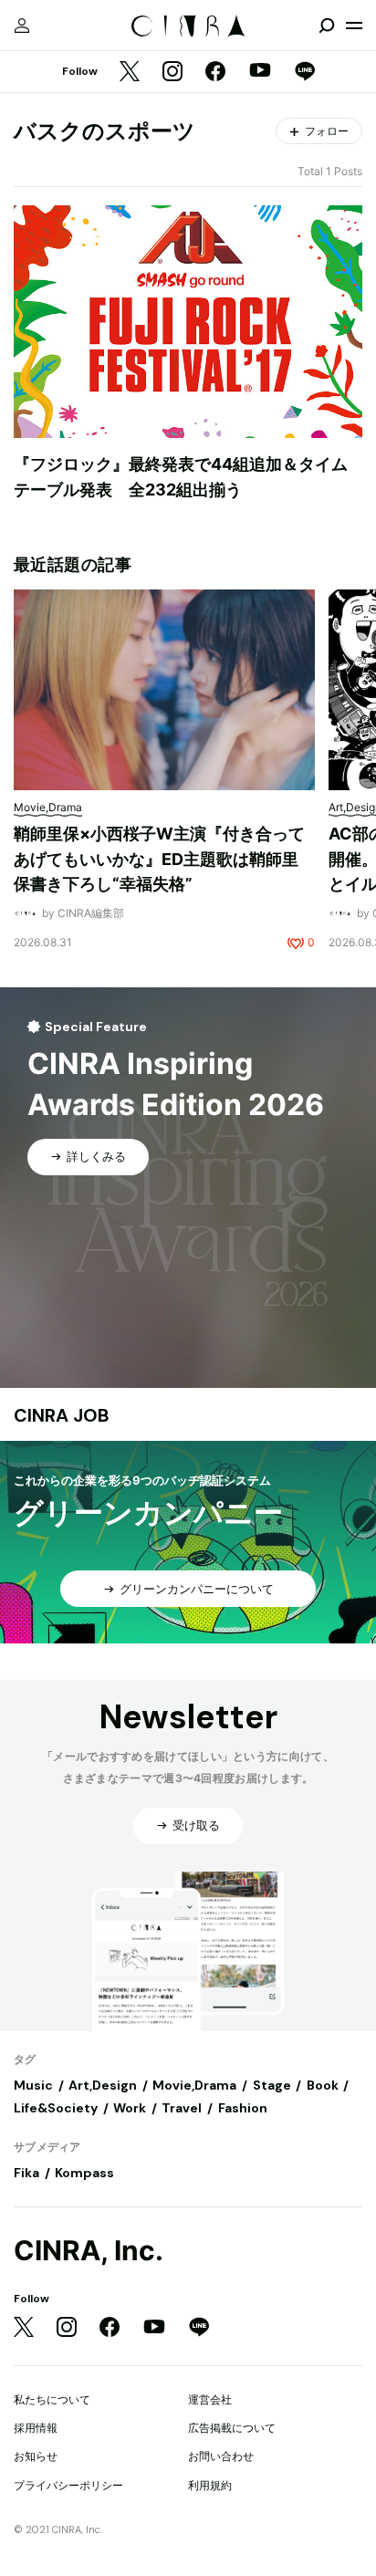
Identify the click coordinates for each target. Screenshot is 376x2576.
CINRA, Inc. (89, 2251)
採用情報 (36, 2428)
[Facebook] (215, 73)
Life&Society (56, 2108)
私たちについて (52, 2399)
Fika (26, 2173)
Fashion (243, 2108)
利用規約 (210, 2485)
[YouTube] (260, 72)
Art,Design (103, 2085)
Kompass (84, 2173)
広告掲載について (232, 2428)
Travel (182, 2108)
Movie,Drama (194, 2085)
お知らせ (36, 2456)
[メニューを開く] (354, 26)
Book (323, 2085)
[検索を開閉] (327, 26)
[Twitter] (130, 73)
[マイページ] (22, 26)
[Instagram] (172, 73)
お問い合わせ (221, 2456)
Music (33, 2085)
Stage (272, 2085)
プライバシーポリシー (68, 2485)
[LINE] (305, 73)
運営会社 (210, 2399)
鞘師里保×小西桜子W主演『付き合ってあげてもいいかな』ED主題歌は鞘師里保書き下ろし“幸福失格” (159, 859)
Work (130, 2108)
